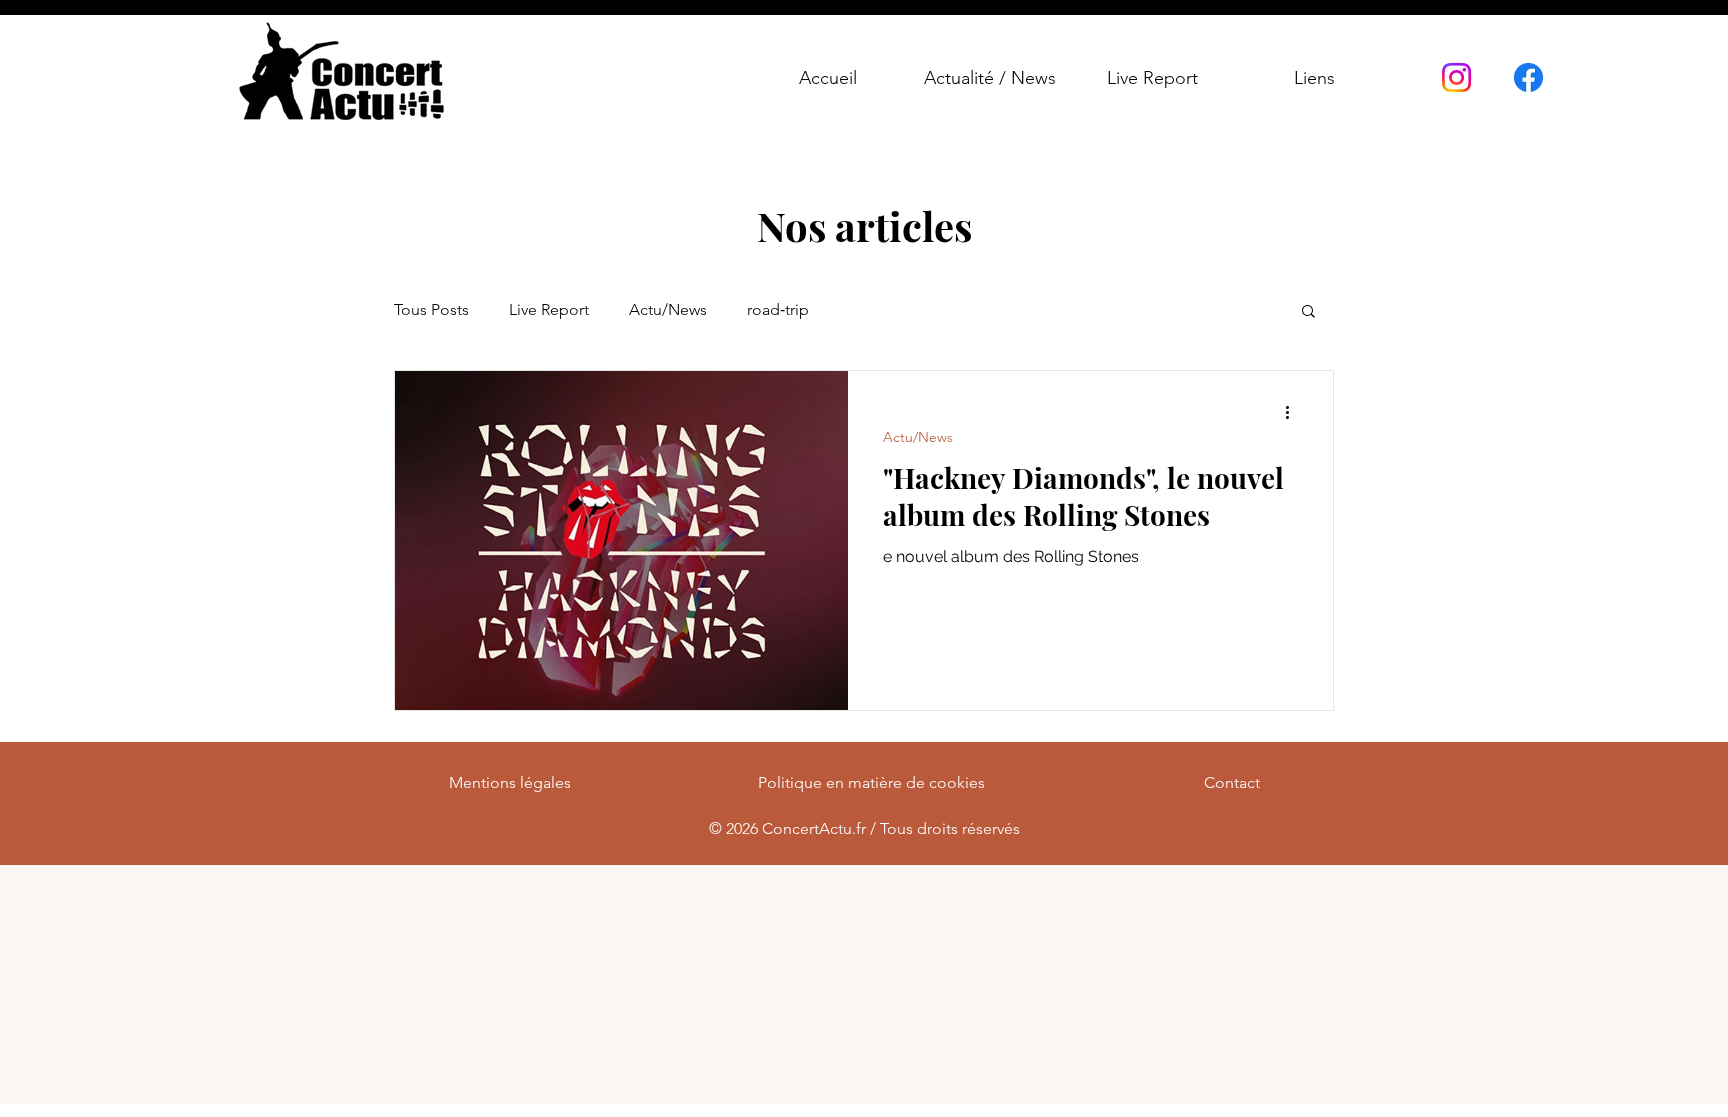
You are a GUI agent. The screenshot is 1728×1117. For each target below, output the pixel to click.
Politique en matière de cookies (871, 782)
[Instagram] (1456, 77)
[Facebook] (1528, 77)
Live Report (549, 309)
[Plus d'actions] (1294, 412)
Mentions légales (510, 782)
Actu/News (668, 309)
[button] (1308, 312)
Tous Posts (431, 309)
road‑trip (778, 309)
